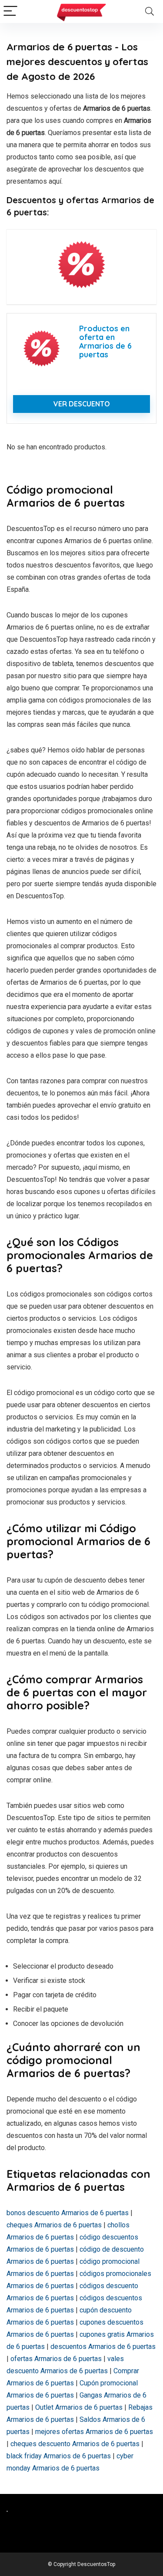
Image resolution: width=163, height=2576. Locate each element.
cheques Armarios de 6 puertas (54, 2225)
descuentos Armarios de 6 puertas (103, 2347)
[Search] (150, 12)
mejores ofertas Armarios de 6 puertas (94, 2432)
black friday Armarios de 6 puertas (59, 2456)
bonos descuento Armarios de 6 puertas (68, 2213)
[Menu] (10, 12)
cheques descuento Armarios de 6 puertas (75, 2444)
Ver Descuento (82, 404)
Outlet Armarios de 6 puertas (79, 2407)
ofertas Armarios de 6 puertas (56, 2359)
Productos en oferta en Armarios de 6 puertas (105, 341)
